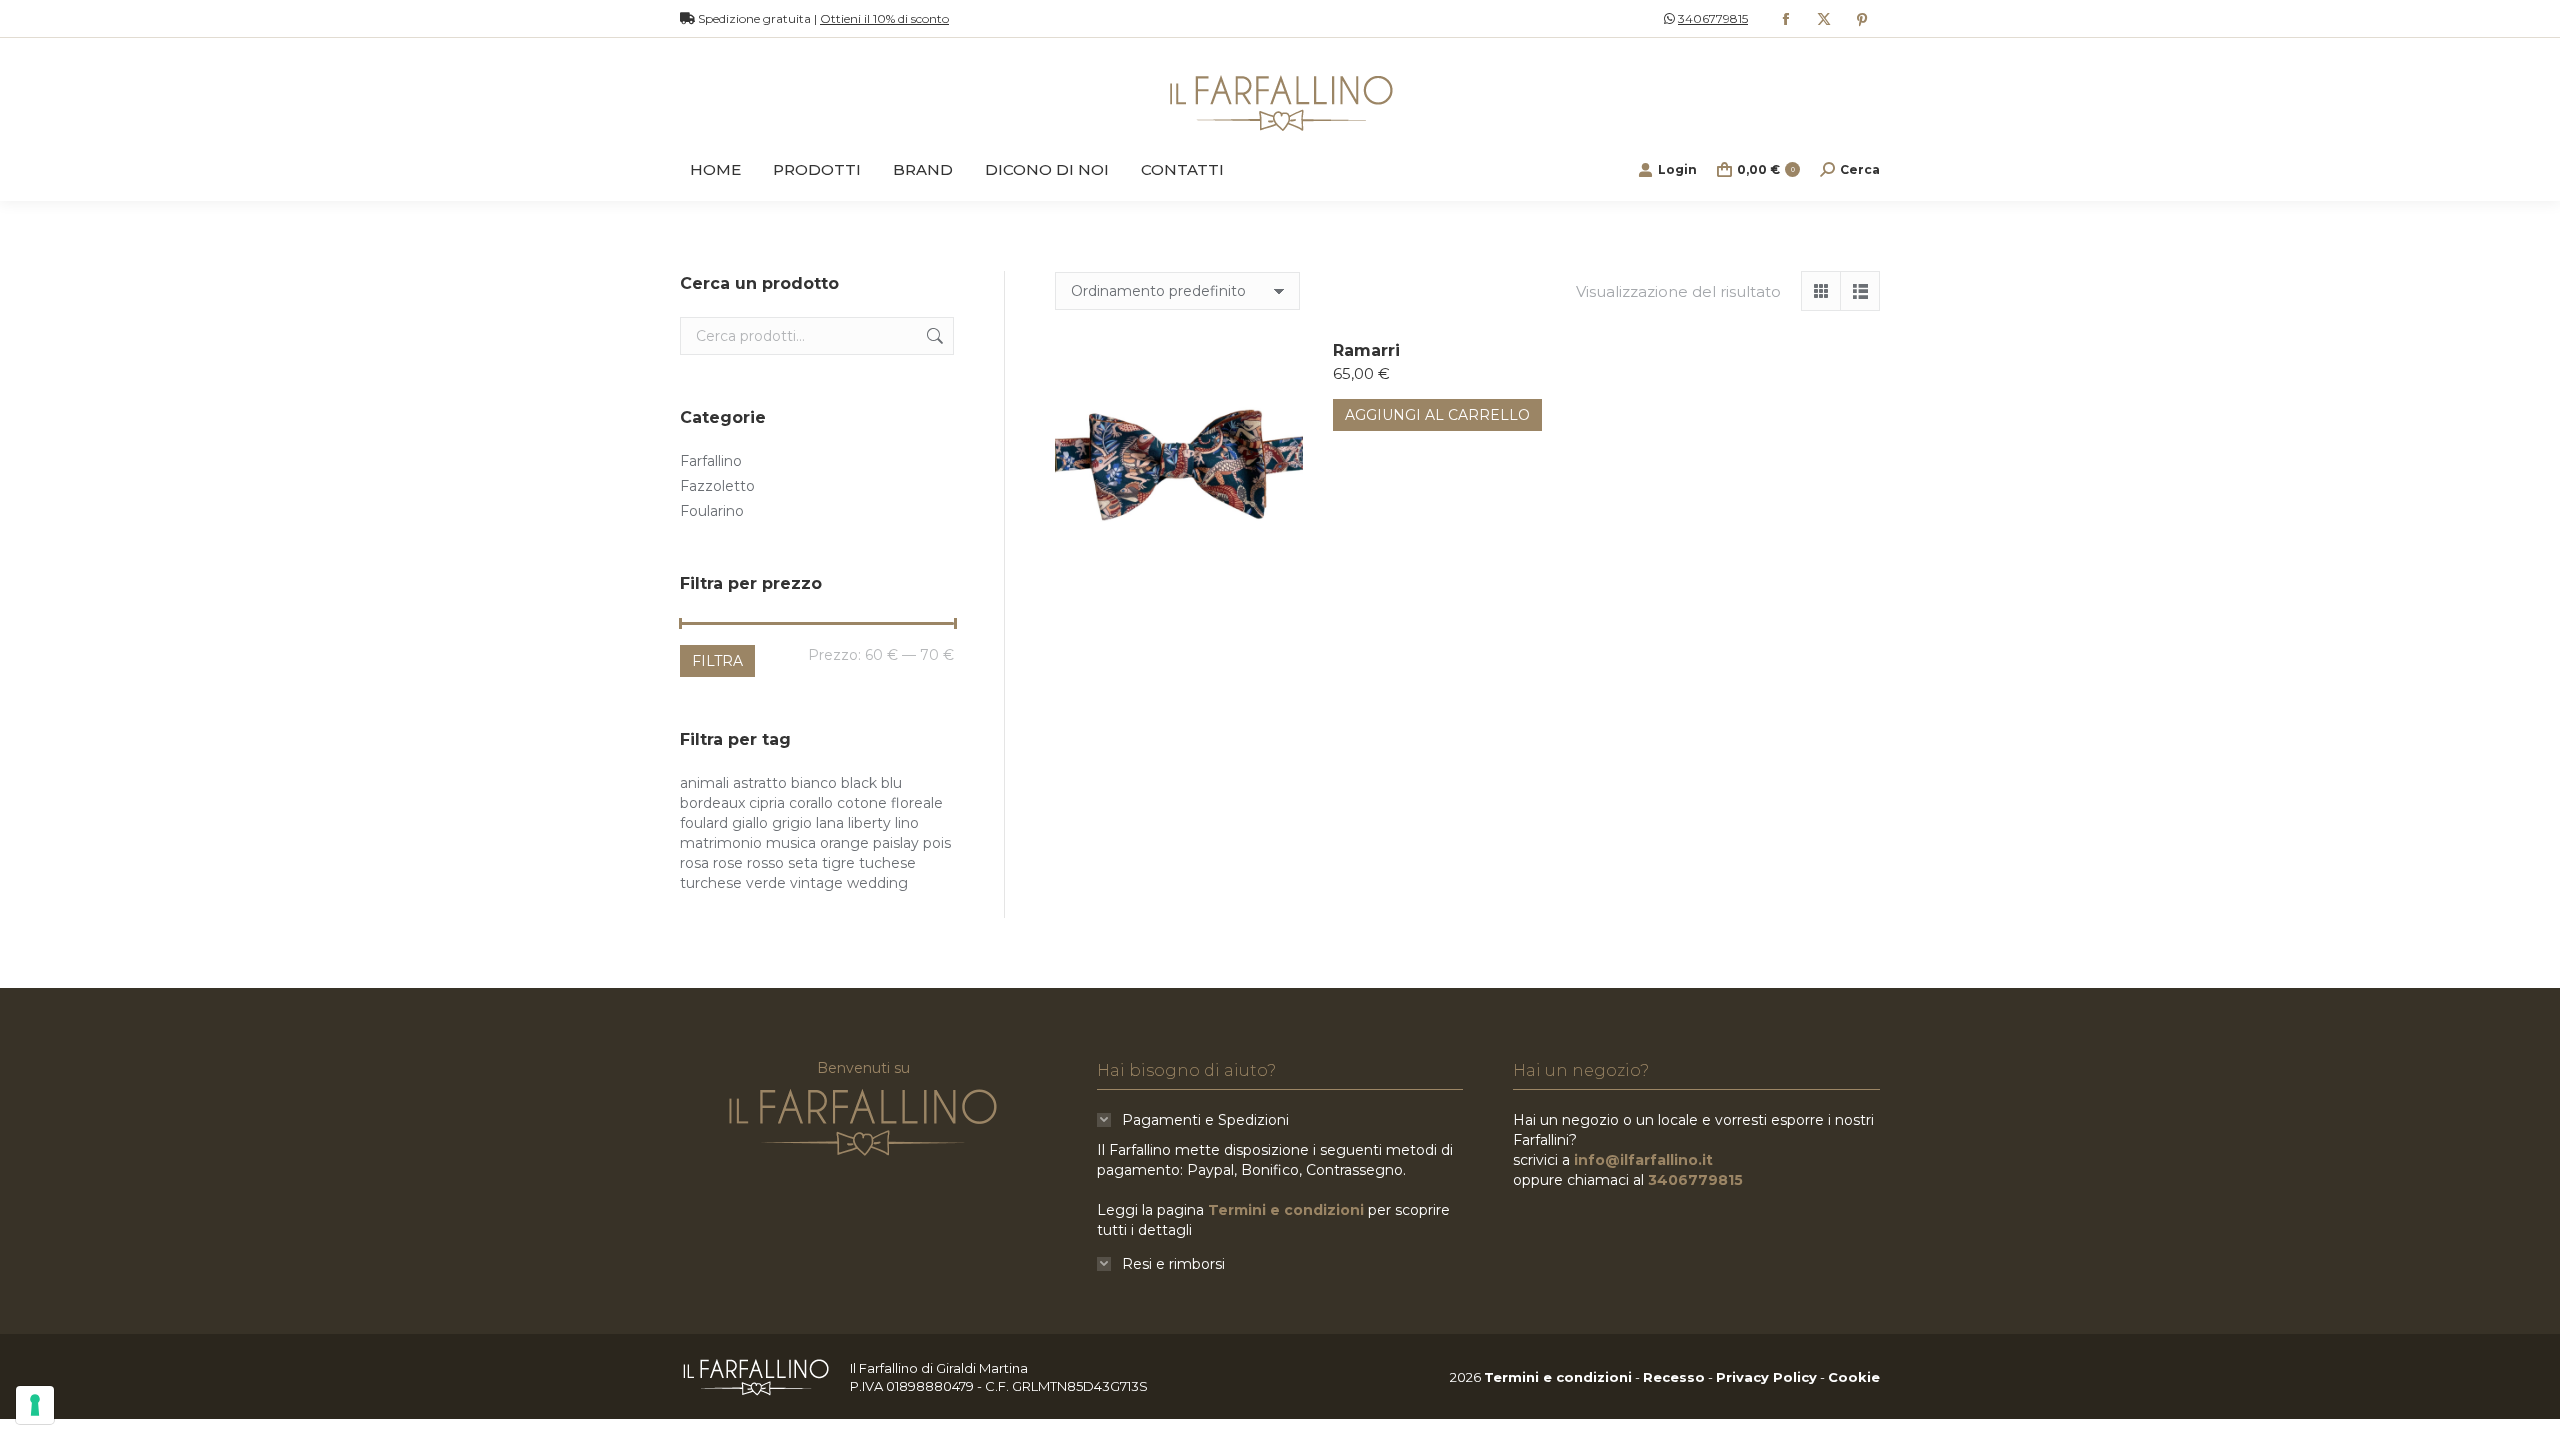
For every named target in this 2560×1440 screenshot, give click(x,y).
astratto (760, 783)
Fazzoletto (717, 486)
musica (791, 843)
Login (1677, 169)
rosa (694, 863)
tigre (838, 863)
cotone (862, 803)
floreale (917, 803)
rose (728, 863)
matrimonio (721, 843)
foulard (704, 823)
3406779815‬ (1713, 18)
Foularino (712, 511)
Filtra (717, 661)
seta (803, 863)
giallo (750, 823)
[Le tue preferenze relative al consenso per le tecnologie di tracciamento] (35, 1405)
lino (907, 823)
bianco (814, 783)
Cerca (933, 336)
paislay (896, 843)
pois (937, 843)
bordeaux (712, 803)
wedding (877, 883)
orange (844, 843)
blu (891, 783)
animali (704, 783)
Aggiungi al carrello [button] (1437, 415)
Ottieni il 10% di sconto (884, 18)
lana (830, 823)
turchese (711, 883)
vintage (816, 883)
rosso (765, 863)
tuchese (887, 863)
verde (766, 883)
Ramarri (1366, 350)
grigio (792, 823)
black (859, 783)
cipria (767, 803)
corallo (811, 803)
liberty (869, 823)
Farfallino (711, 461)
